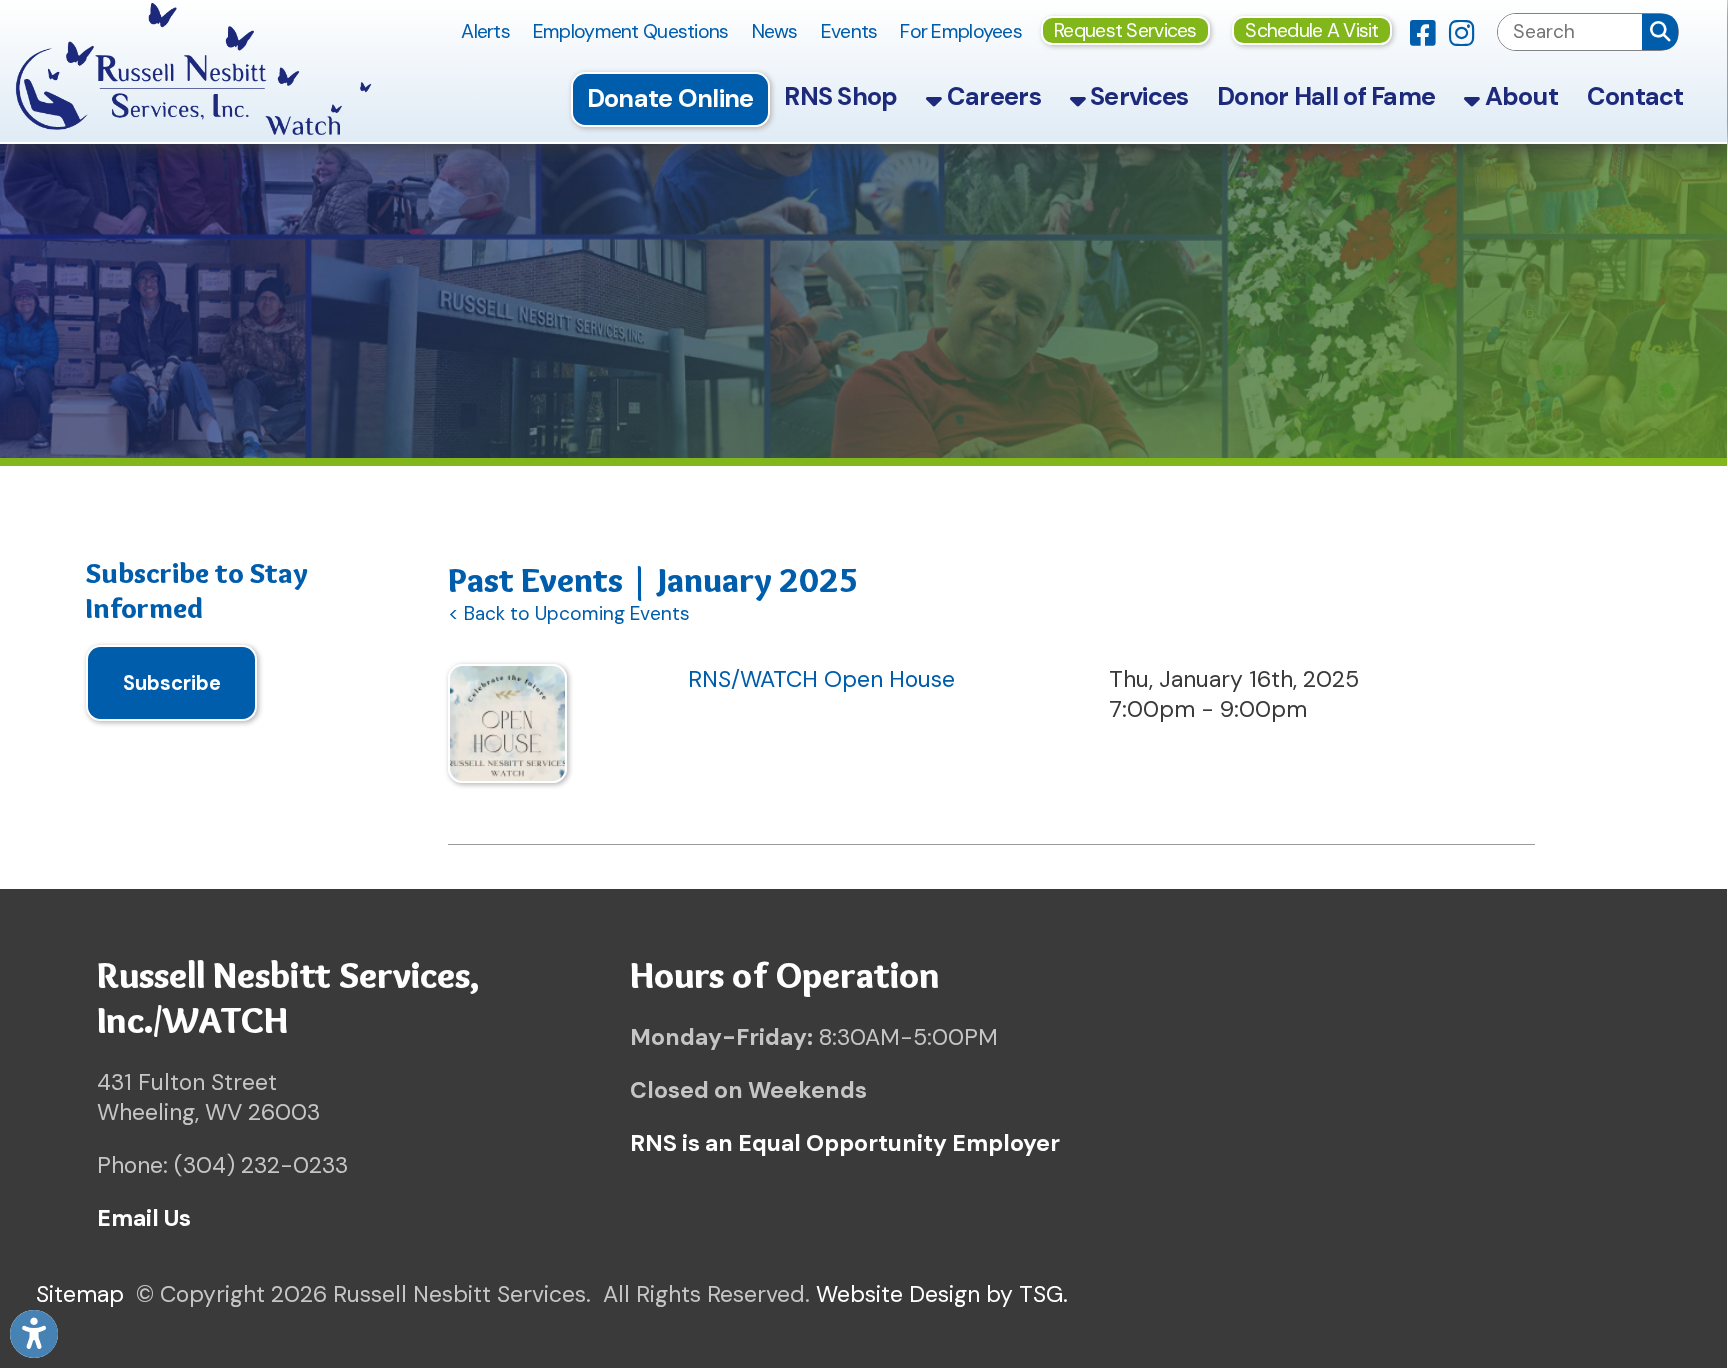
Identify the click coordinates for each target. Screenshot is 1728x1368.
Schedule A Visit (1312, 30)
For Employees (961, 31)
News (775, 31)
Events (849, 31)
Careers (991, 96)
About (1518, 96)
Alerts (485, 31)
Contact (1635, 96)
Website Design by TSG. (942, 1294)
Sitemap (80, 1294)
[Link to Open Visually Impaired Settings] (34, 1334)
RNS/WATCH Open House (821, 679)
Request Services (1125, 30)
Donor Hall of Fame (1326, 96)
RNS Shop (840, 96)
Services (1137, 96)
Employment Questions (631, 31)
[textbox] (1570, 32)
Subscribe (172, 683)
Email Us (144, 1218)
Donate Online (670, 98)
